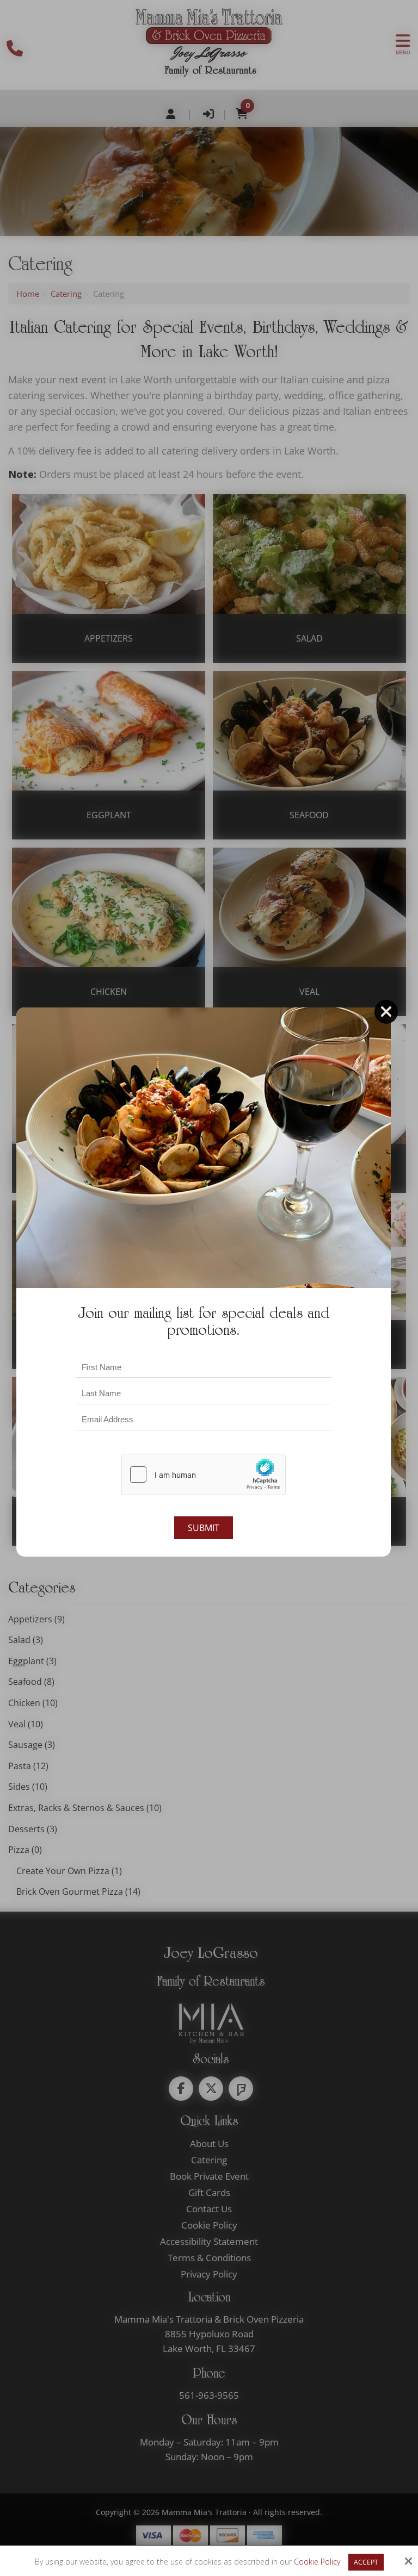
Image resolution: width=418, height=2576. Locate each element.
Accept (366, 2562)
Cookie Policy (317, 2562)
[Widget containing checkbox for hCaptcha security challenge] (204, 1474)
